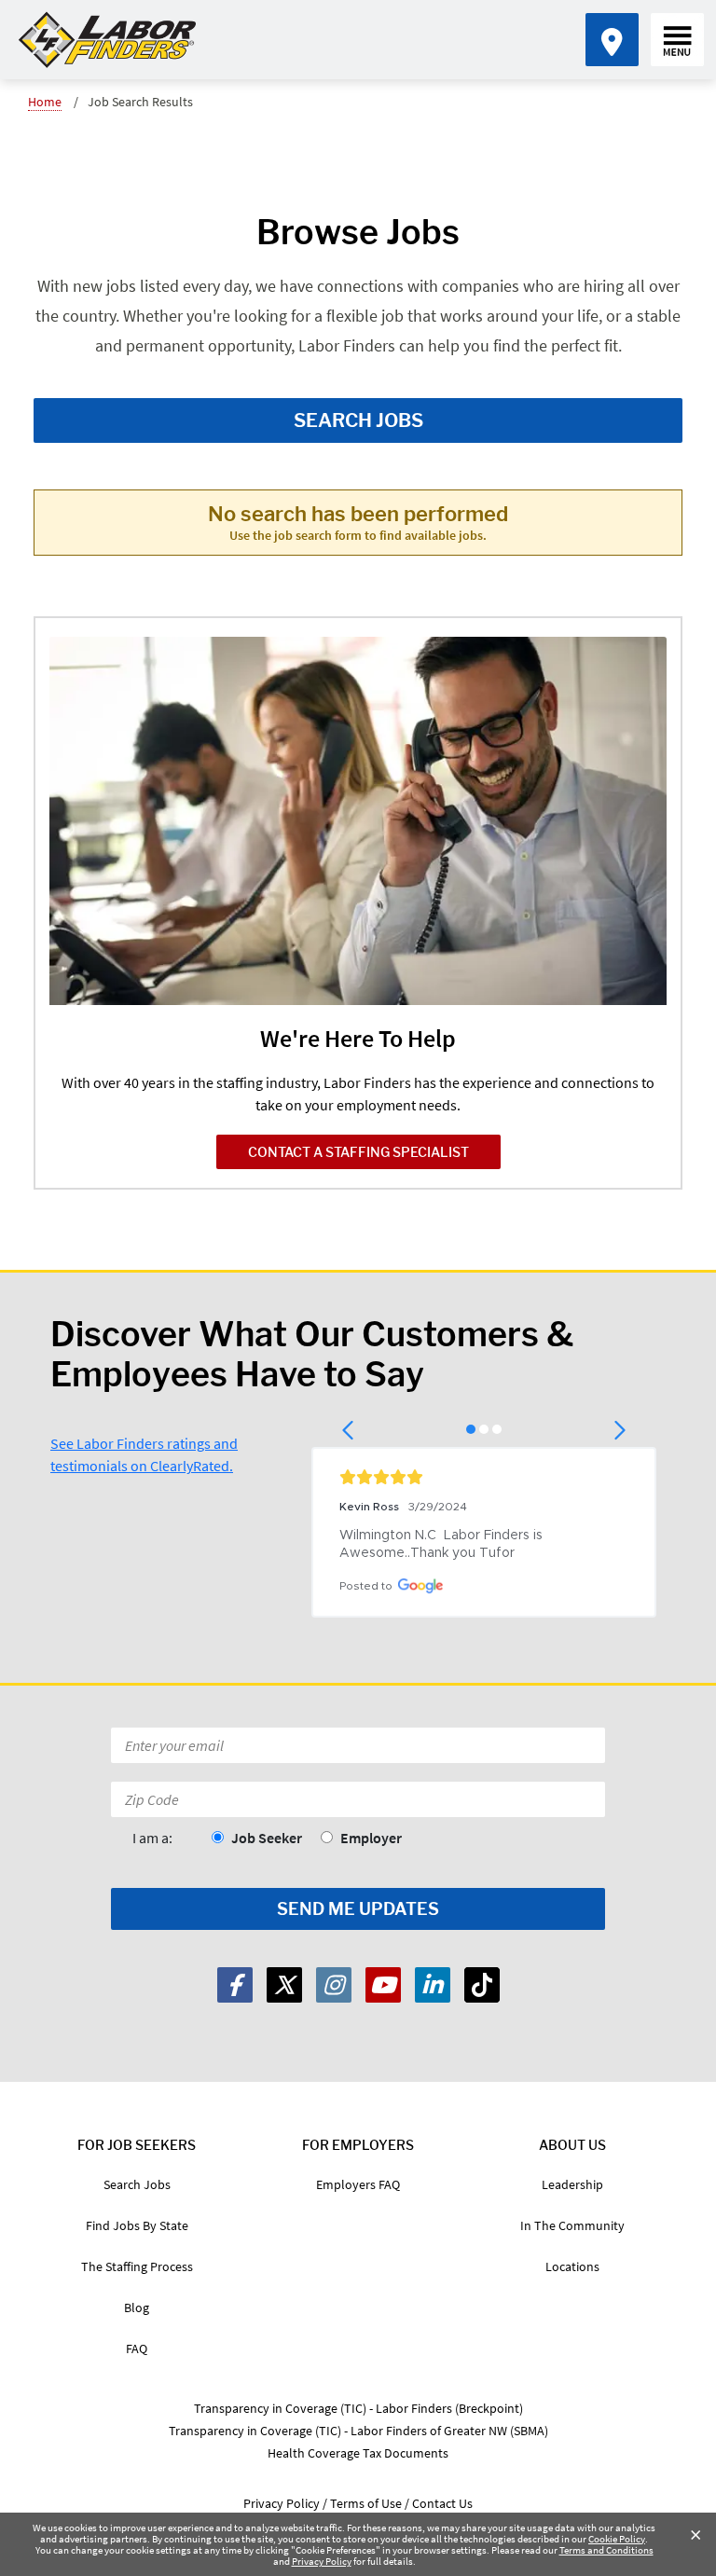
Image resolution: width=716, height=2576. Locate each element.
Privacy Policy (322, 2561)
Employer (371, 1838)
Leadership (572, 2184)
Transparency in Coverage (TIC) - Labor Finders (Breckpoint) (358, 2408)
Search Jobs (358, 420)
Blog (137, 2307)
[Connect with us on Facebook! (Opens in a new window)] (235, 1985)
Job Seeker (267, 1838)
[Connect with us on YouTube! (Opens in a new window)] (383, 1985)
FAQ (137, 2349)
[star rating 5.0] (484, 1477)
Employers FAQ (358, 2184)
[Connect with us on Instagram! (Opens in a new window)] (334, 1985)
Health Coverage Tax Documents (358, 2453)
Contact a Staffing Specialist (358, 1152)
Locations (572, 2266)
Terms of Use (366, 2503)
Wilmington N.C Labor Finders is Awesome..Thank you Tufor (443, 1544)
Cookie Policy (617, 2539)
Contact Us (442, 2503)
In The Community (572, 2225)
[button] (349, 1430)
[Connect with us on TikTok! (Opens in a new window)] (482, 1985)
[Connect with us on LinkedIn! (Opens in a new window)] (433, 1985)
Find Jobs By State (137, 2225)
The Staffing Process (137, 2266)
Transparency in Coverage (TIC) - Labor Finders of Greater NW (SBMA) (358, 2431)
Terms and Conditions (606, 2550)
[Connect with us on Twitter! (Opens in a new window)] (284, 1985)
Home (45, 102)
